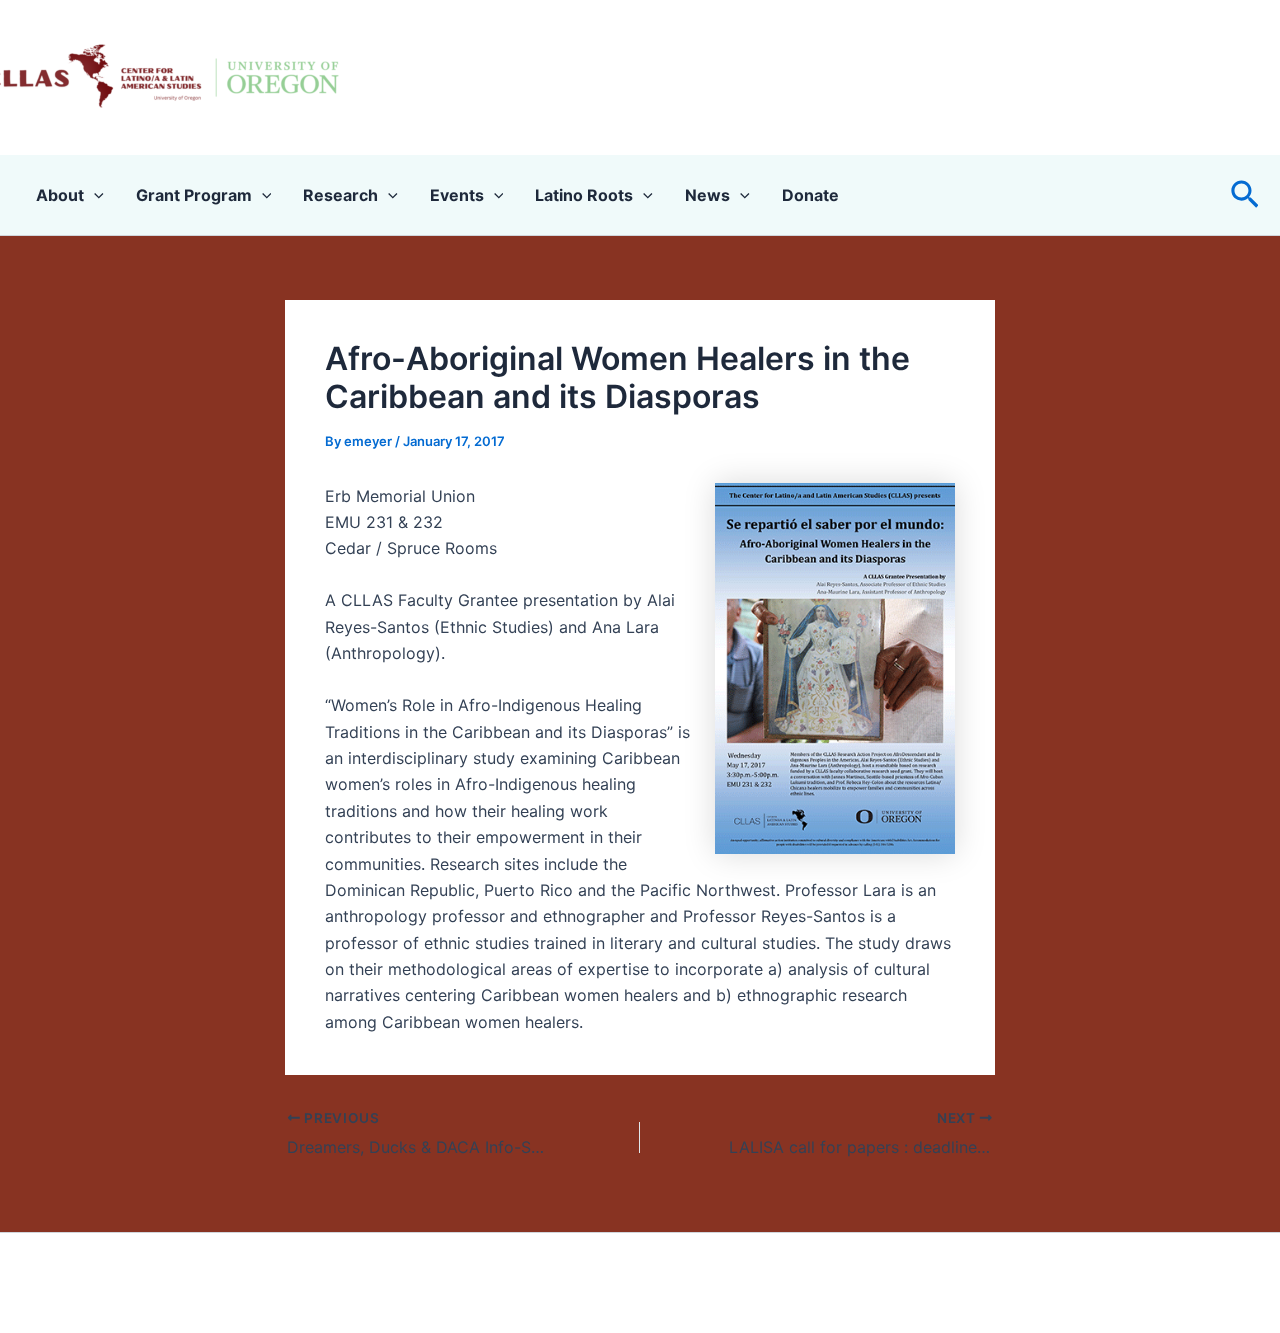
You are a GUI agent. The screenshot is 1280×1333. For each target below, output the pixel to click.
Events (457, 195)
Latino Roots (584, 195)
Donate (810, 195)
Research (340, 195)
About (60, 195)
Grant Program (194, 195)
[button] (1245, 195)
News (707, 195)
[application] (94, 195)
